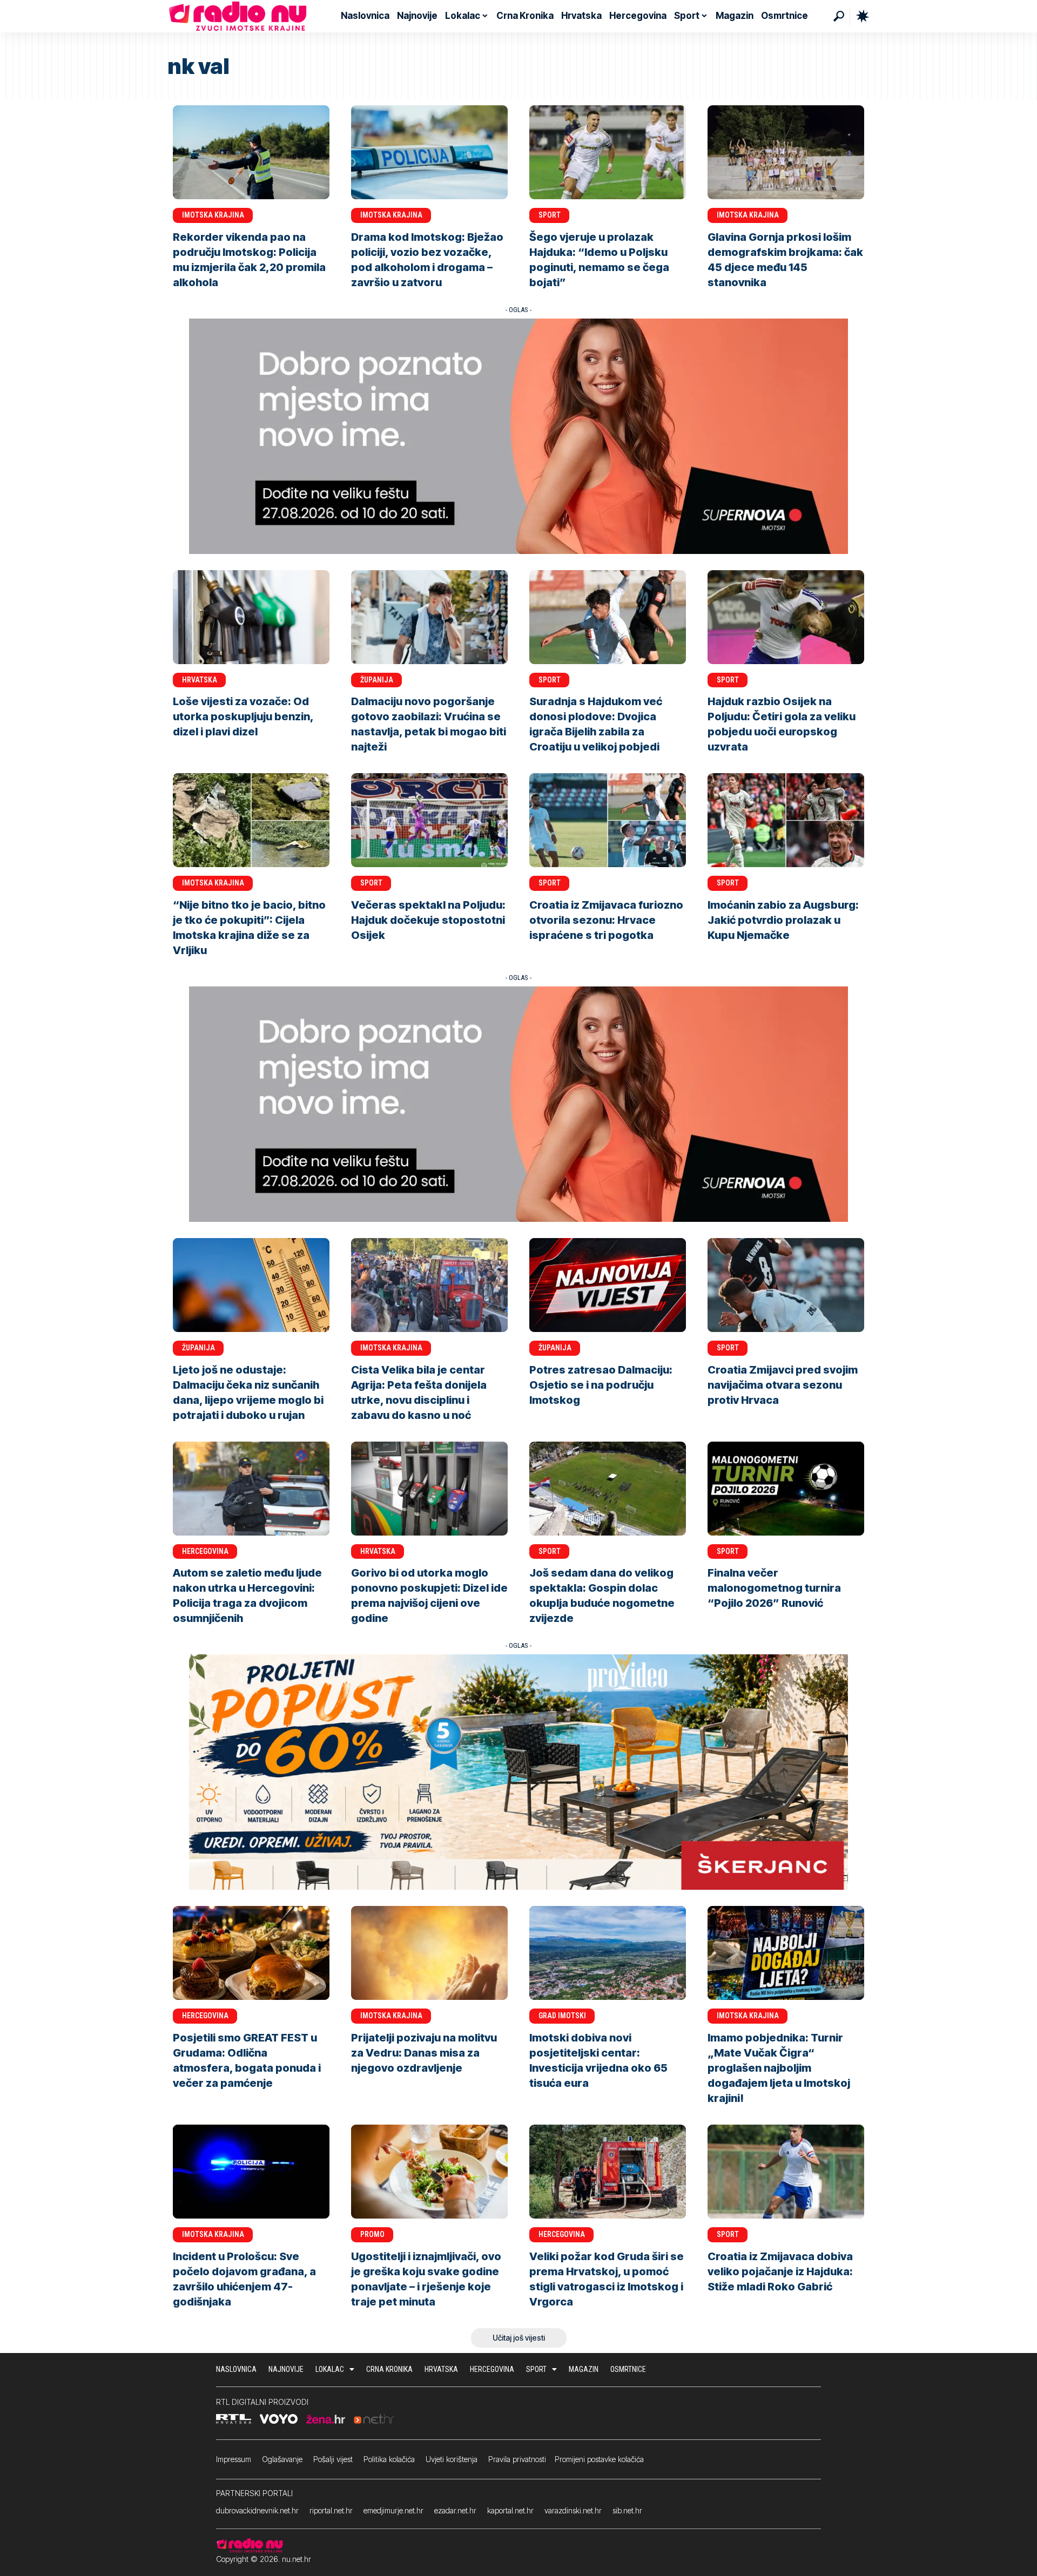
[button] (839, 16)
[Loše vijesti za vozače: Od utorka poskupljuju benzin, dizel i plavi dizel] (251, 617)
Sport (550, 215)
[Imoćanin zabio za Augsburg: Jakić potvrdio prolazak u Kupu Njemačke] (786, 820)
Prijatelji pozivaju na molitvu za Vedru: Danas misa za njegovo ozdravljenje (424, 2053)
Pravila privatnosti (517, 2459)
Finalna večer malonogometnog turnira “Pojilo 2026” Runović (774, 1588)
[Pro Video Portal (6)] (518, 1772)
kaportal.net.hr (510, 2510)
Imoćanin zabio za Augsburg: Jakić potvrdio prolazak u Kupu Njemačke (783, 920)
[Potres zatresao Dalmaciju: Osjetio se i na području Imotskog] (608, 1285)
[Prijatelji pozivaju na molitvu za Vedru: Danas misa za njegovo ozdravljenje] (429, 1953)
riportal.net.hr (331, 2510)
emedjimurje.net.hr (393, 2510)
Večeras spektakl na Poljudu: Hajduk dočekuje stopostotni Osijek (428, 920)
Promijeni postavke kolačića (599, 2459)
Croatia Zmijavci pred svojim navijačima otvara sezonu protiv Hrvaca (783, 1385)
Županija (377, 680)
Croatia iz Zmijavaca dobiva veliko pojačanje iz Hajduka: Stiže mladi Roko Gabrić (780, 2271)
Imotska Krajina (213, 215)
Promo (372, 2234)
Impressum (234, 2459)
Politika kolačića (389, 2459)
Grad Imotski (562, 2016)
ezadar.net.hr (455, 2510)
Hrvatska (200, 680)
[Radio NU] (238, 16)
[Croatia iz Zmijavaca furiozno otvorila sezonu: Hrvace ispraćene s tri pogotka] (608, 820)
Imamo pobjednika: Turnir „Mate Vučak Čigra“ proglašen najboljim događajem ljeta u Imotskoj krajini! (779, 2068)
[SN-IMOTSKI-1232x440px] (518, 435)
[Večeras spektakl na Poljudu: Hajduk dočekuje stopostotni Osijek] (429, 820)
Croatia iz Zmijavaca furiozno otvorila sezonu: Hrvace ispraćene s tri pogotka (606, 920)
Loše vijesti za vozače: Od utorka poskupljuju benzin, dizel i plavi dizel (243, 716)
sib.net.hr (627, 2510)
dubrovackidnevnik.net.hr (257, 2510)
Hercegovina (205, 1551)
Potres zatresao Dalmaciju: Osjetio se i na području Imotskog (601, 1385)
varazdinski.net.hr (573, 2510)
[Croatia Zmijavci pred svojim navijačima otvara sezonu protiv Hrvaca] (786, 1285)
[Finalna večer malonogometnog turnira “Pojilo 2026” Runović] (786, 1489)
